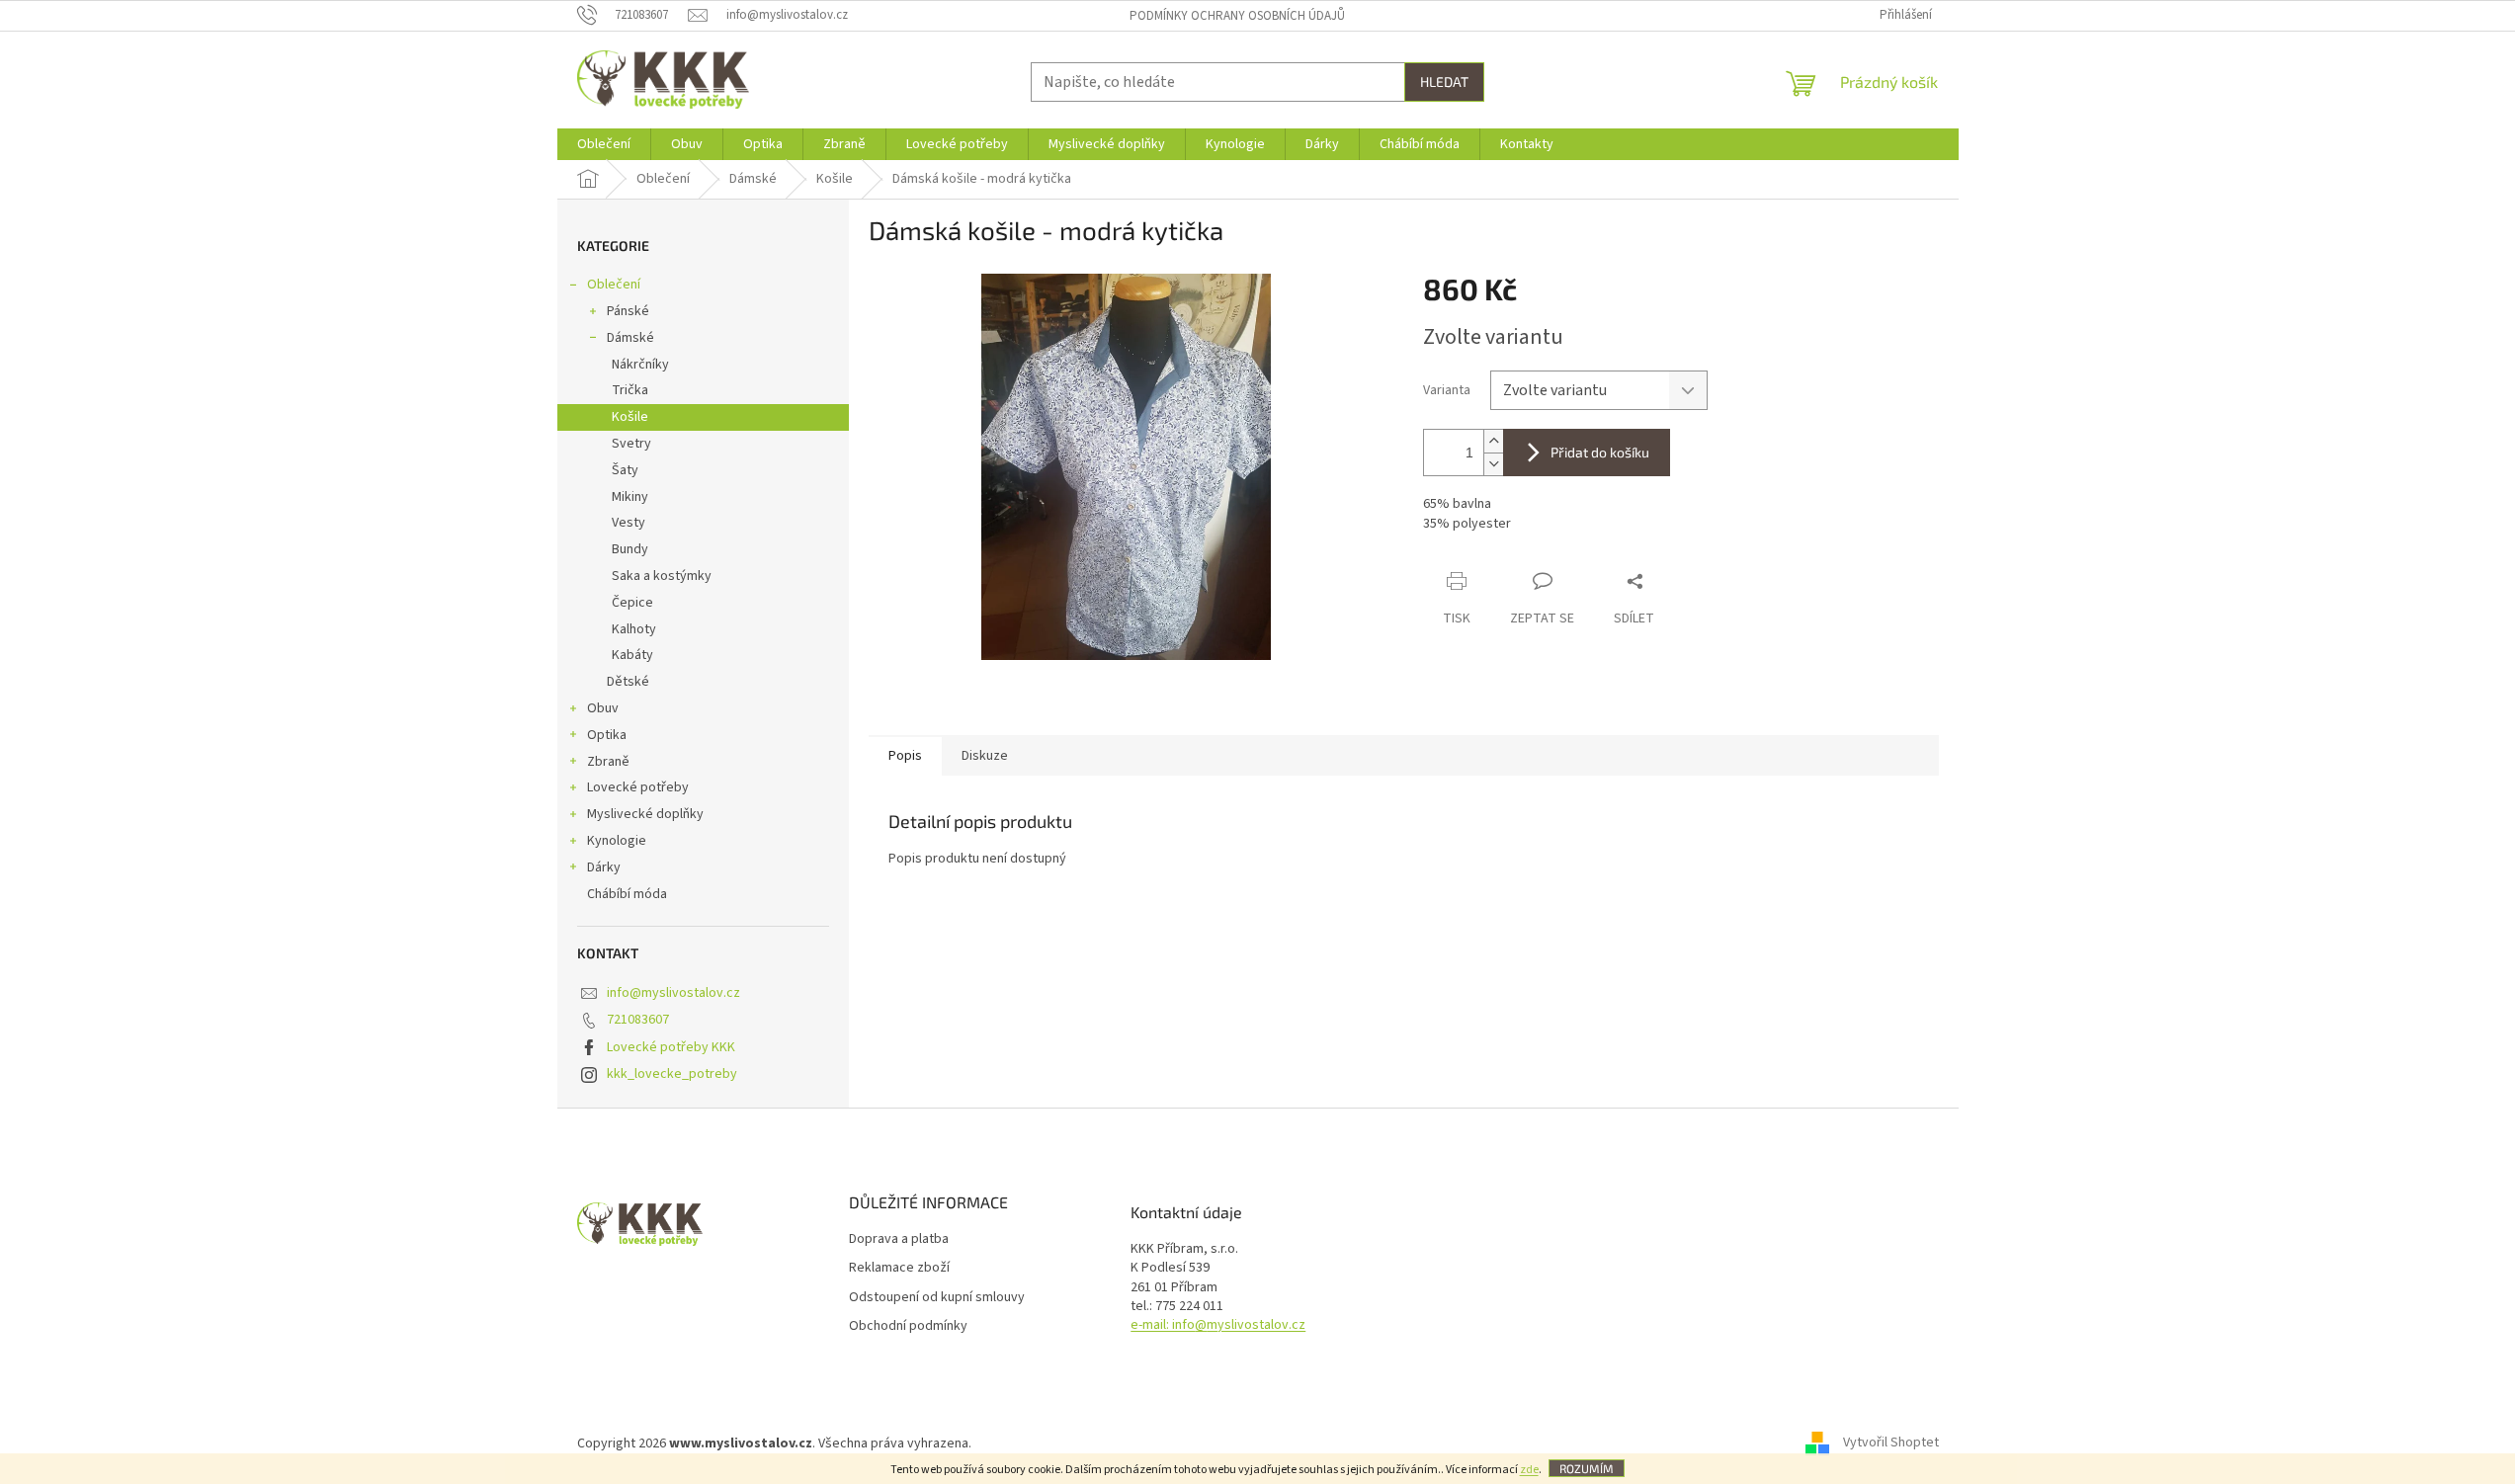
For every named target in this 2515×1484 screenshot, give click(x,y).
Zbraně (608, 762)
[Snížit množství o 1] (1493, 464)
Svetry (631, 444)
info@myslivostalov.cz (673, 993)
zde (1529, 1470)
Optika (607, 735)
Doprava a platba (899, 1239)
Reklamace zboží (899, 1268)
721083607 (638, 1020)
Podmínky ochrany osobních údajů (1237, 16)
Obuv (603, 708)
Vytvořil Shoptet (1891, 1443)
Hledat (1444, 82)
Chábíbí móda (627, 894)
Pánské (628, 311)
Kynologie (617, 841)
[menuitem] (604, 144)
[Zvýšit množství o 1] (1493, 441)
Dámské (630, 338)
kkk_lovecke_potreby (672, 1074)
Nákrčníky (640, 365)
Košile (630, 417)
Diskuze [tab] (985, 756)
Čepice (632, 603)
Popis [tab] (905, 756)
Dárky (604, 867)
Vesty (629, 523)
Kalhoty (634, 629)
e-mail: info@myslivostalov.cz (1218, 1325)
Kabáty (632, 655)
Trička (630, 390)
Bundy (630, 549)
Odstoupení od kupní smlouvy (937, 1298)
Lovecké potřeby (638, 787)
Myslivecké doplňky (645, 814)
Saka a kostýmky (662, 576)
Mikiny (630, 497)
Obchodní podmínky (908, 1326)
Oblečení (614, 285)
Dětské (628, 682)
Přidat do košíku (1600, 452)
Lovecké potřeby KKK (671, 1047)
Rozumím (1587, 1468)
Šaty (625, 470)
